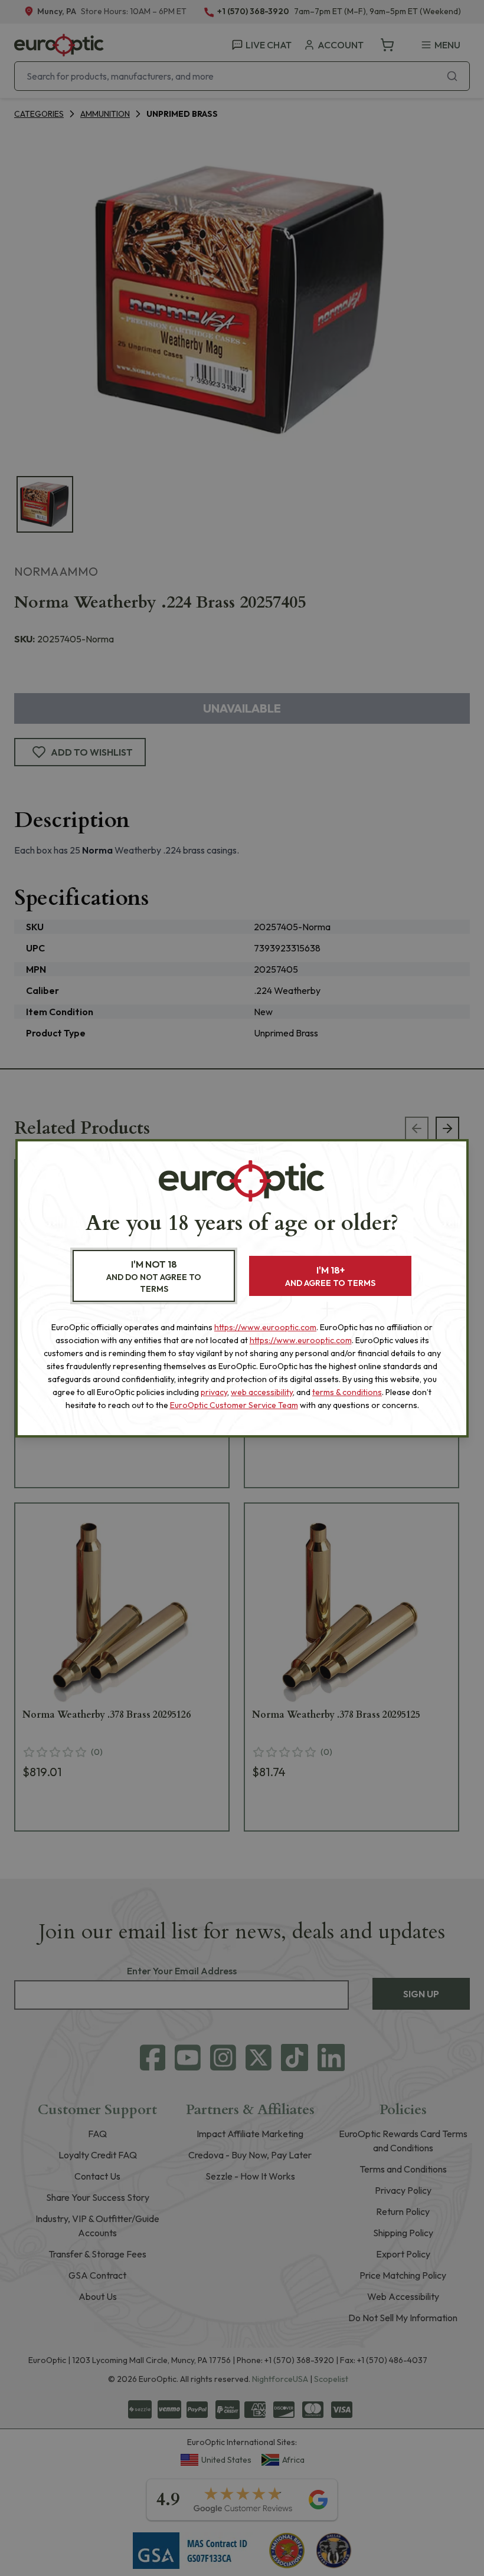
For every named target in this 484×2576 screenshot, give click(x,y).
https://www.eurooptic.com (265, 1327)
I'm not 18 (154, 1276)
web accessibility (262, 1392)
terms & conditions (347, 1392)
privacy (214, 1392)
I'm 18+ (330, 1276)
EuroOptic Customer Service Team (234, 1405)
